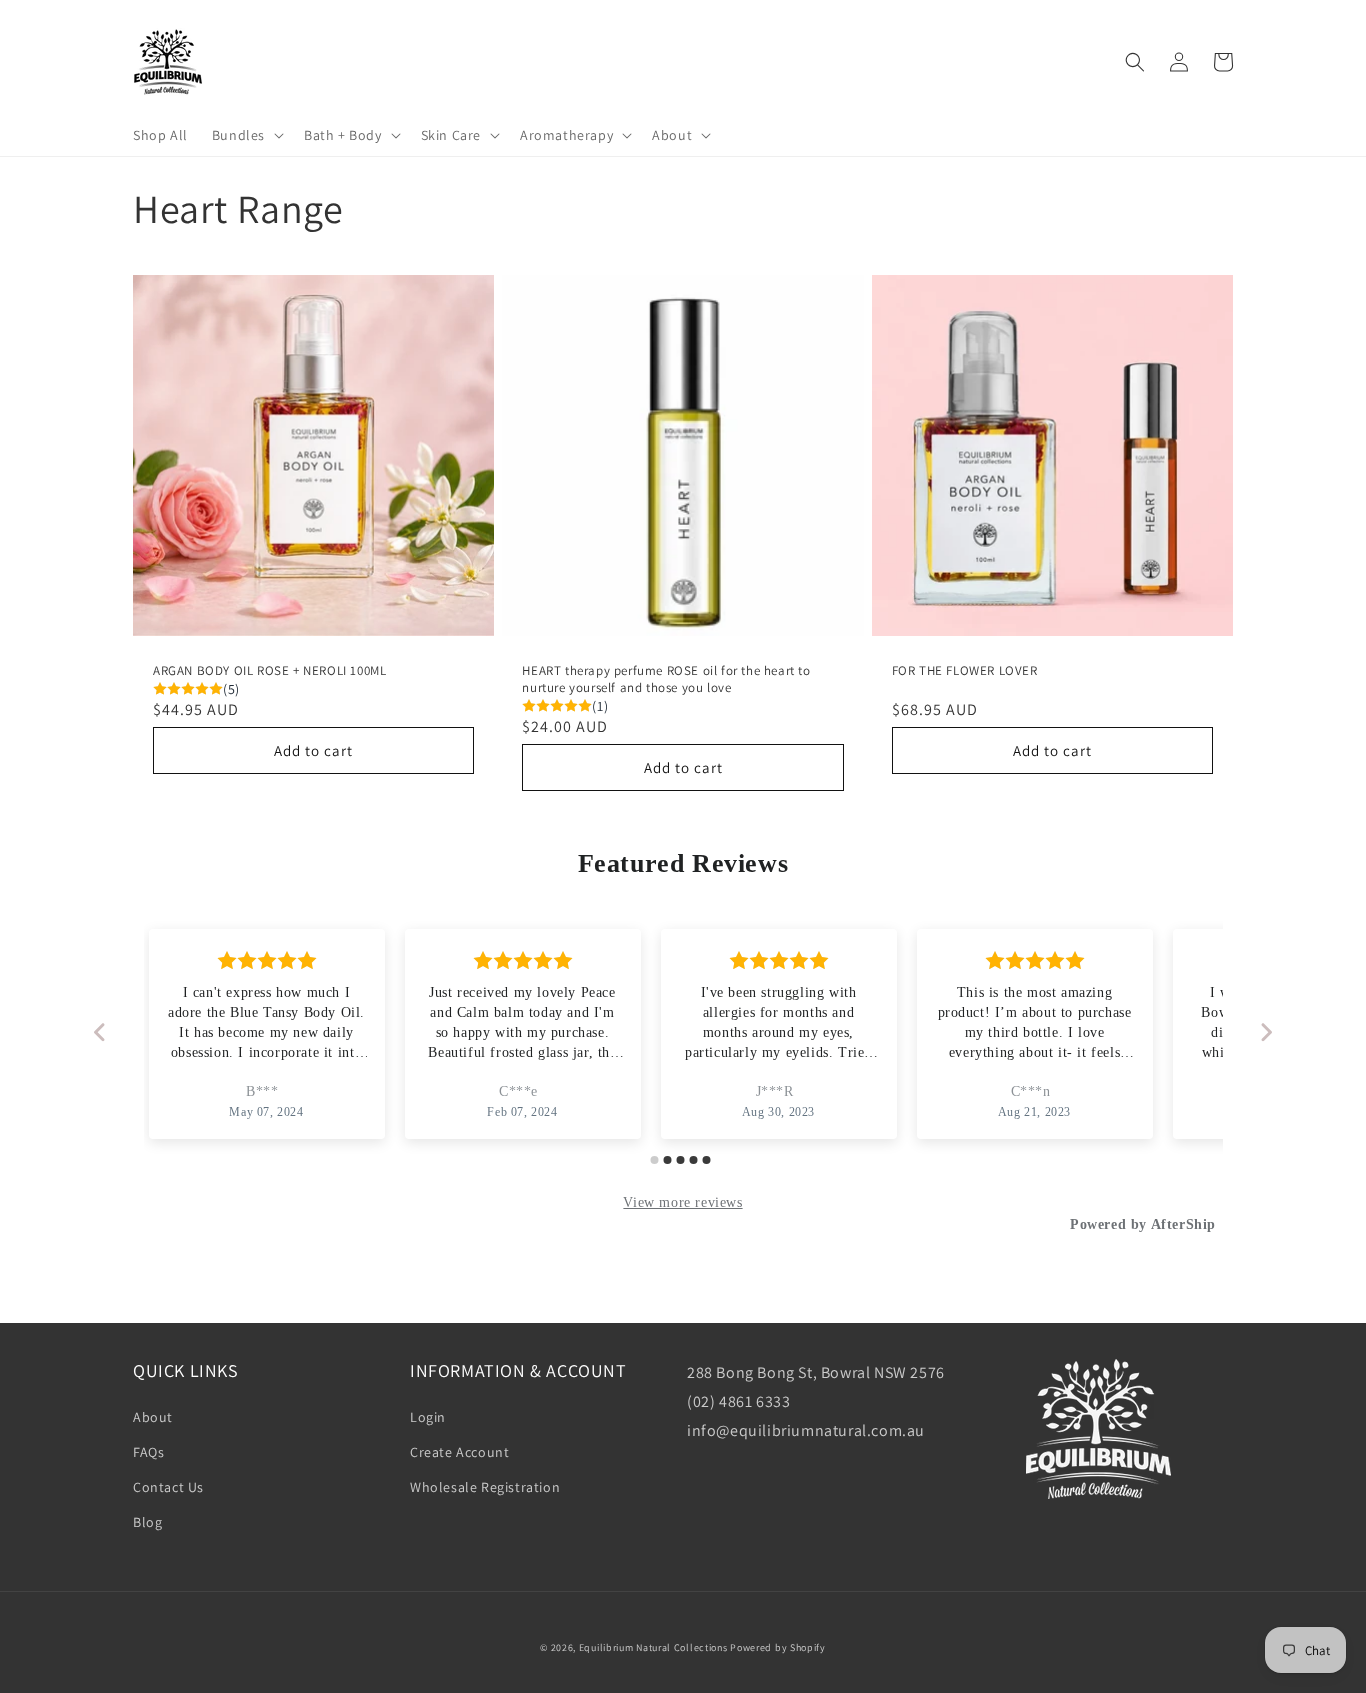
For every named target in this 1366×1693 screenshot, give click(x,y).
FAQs (148, 1452)
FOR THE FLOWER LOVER (965, 671)
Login (428, 1417)
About (153, 1417)
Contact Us (168, 1487)
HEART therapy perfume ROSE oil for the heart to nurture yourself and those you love (666, 679)
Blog (147, 1522)
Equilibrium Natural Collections (653, 1647)
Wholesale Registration (485, 1487)
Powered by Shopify (778, 1647)
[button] (246, 135)
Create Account (459, 1452)
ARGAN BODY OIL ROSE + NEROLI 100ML (269, 671)
